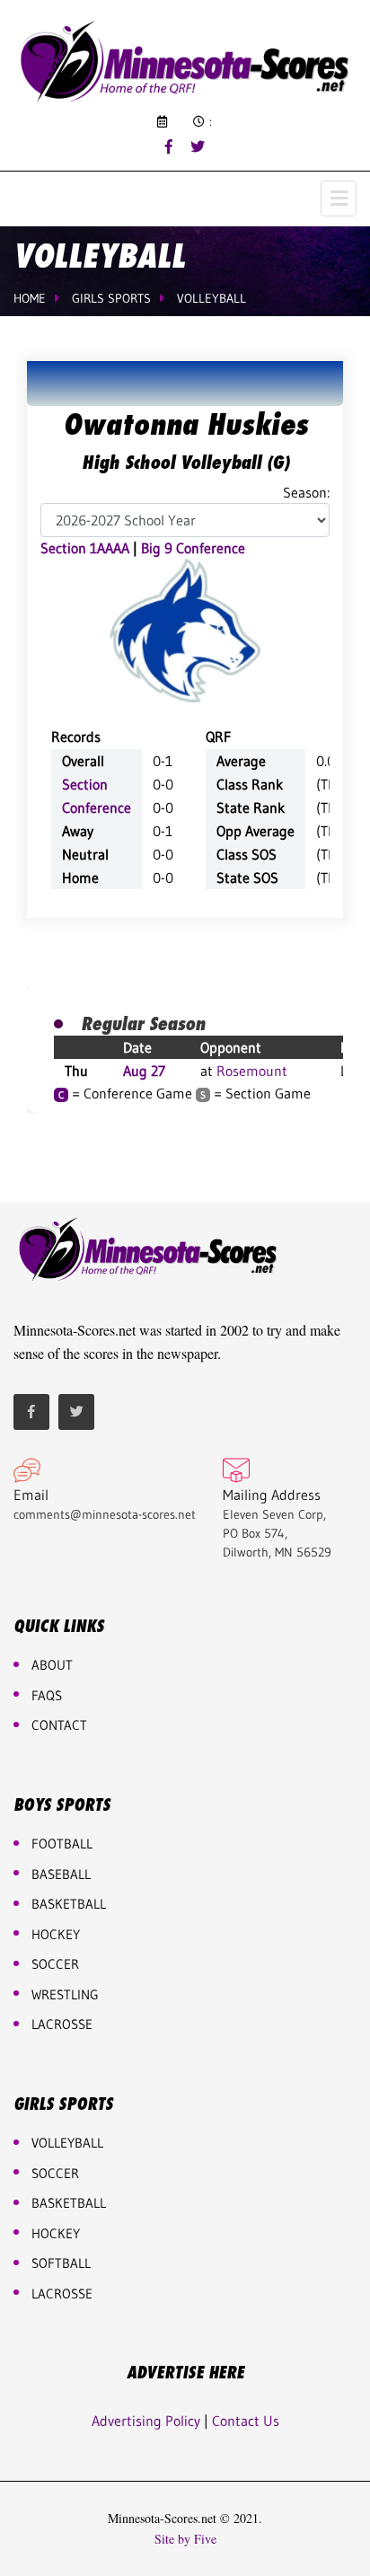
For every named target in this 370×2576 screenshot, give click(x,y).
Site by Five (185, 2539)
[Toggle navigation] (339, 198)
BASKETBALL (69, 1904)
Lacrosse (62, 2024)
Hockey (56, 2233)
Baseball (61, 1874)
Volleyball (211, 298)
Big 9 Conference (193, 548)
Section (85, 784)
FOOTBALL (62, 1844)
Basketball (69, 2203)
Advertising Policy (146, 2421)
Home (30, 298)
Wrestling (65, 1994)
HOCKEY (56, 1934)
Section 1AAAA (85, 548)
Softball (61, 2263)
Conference (97, 807)
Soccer (55, 1964)
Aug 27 (144, 1071)
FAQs (47, 1695)
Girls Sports (111, 298)
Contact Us (246, 2421)
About (52, 1665)
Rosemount (252, 1071)
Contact (59, 1725)
